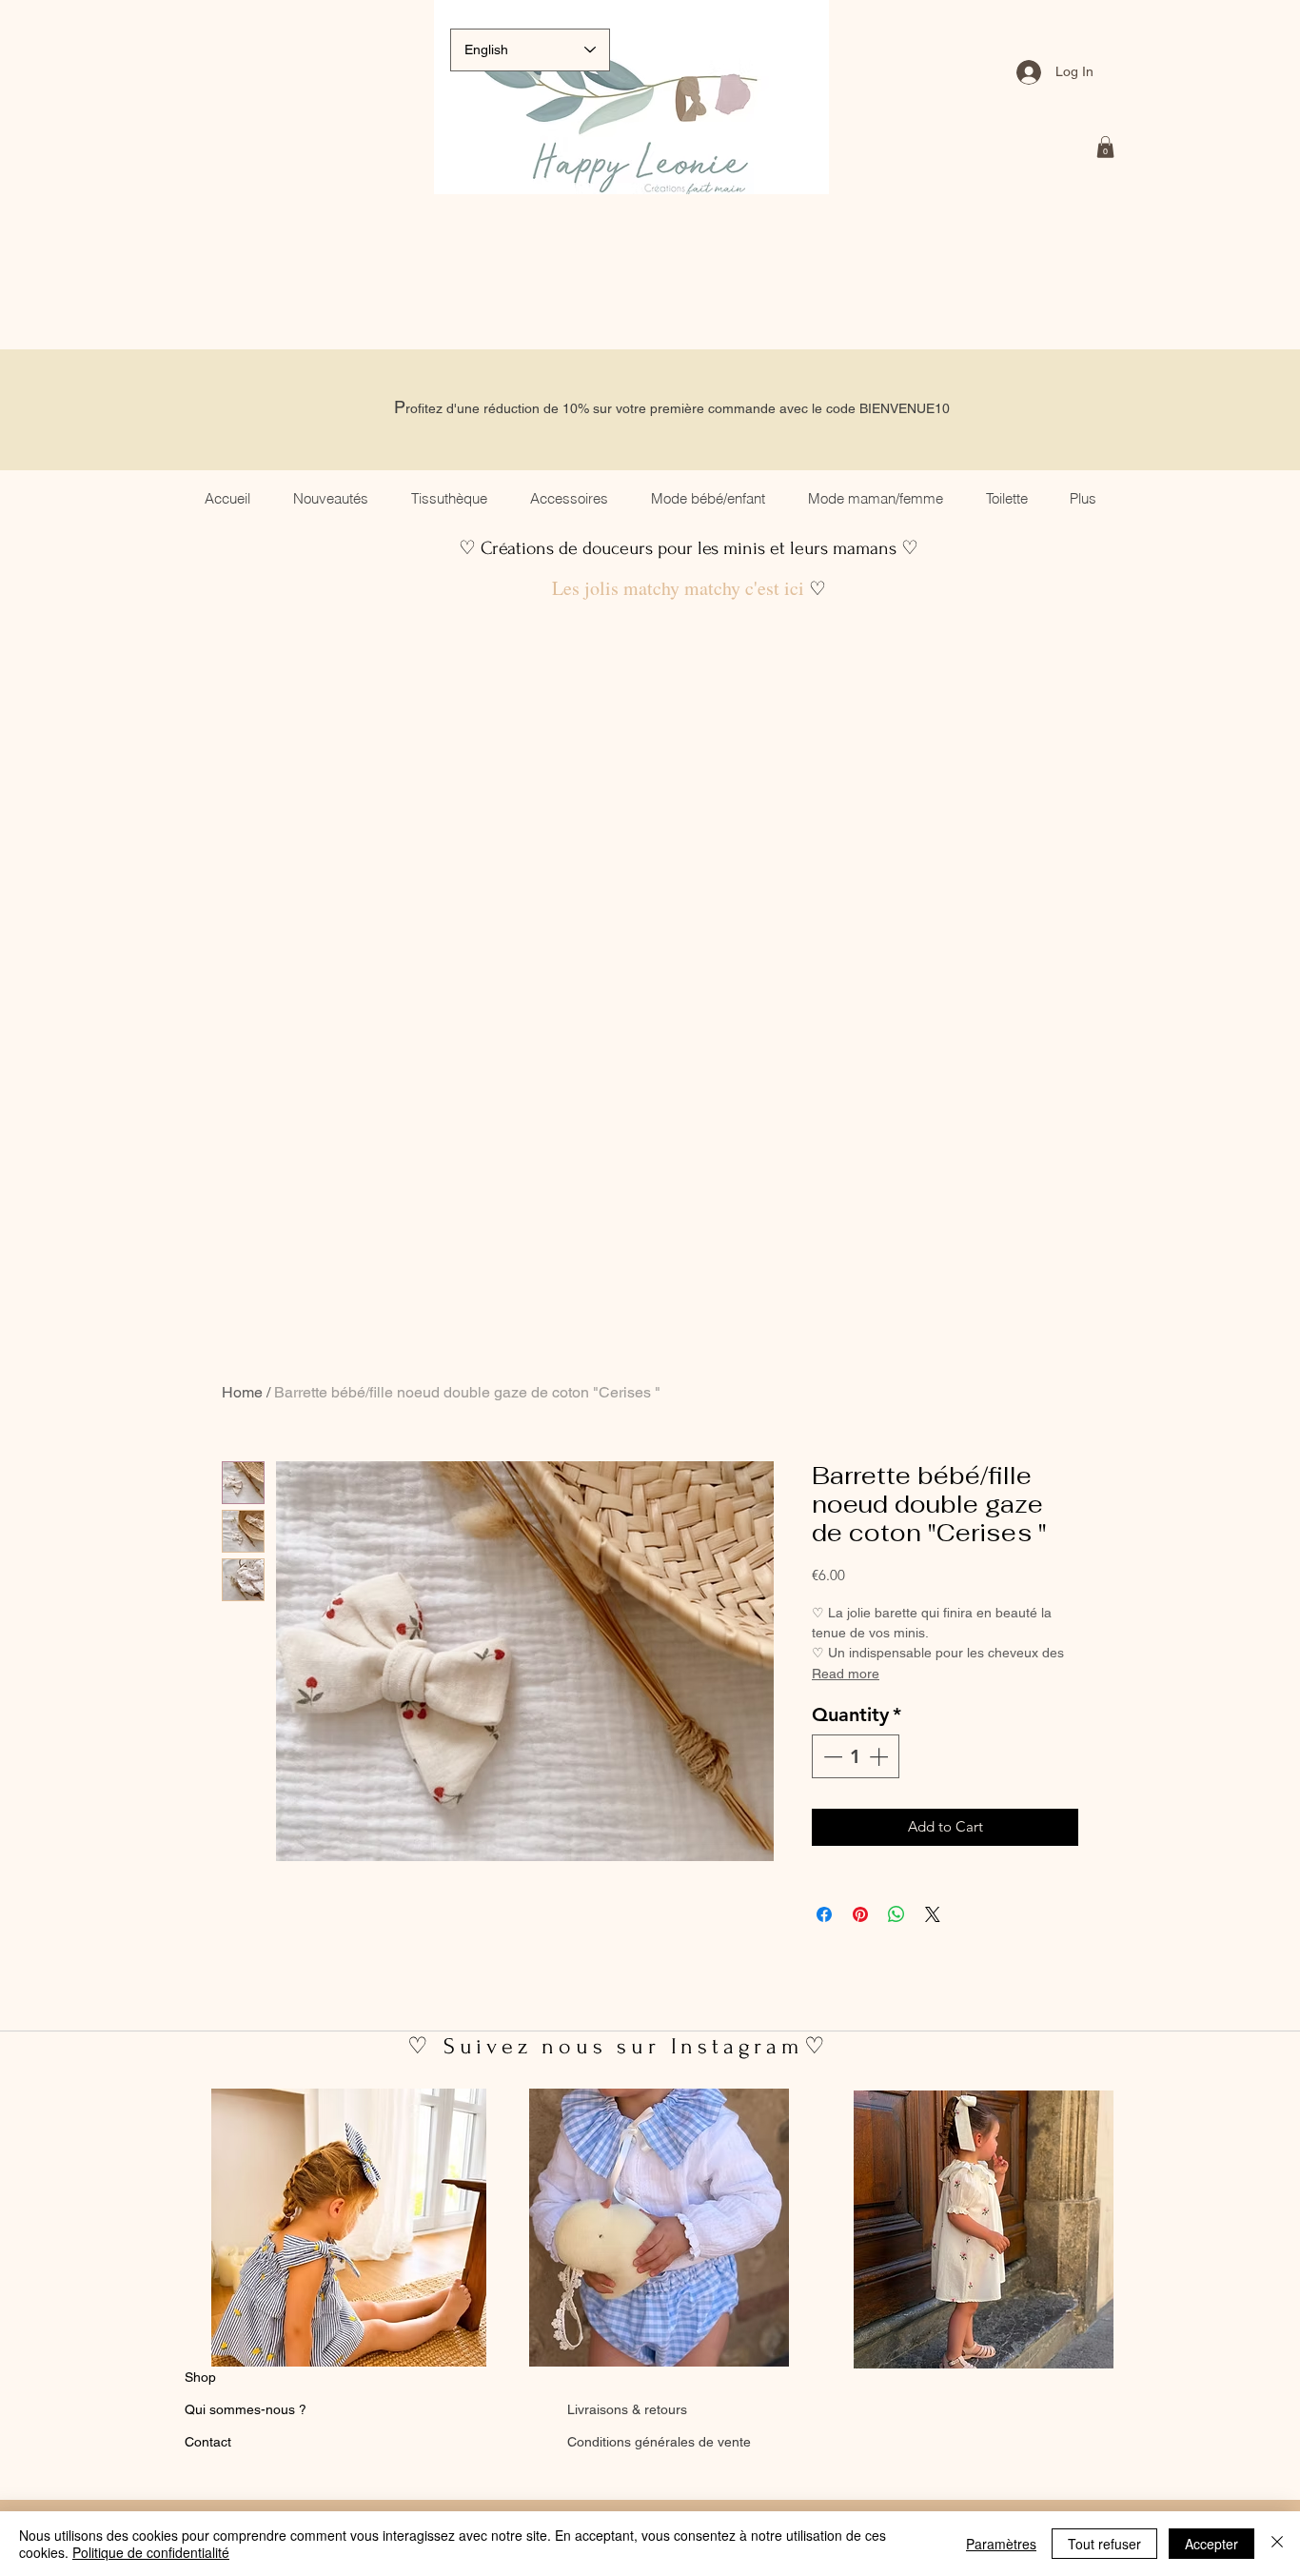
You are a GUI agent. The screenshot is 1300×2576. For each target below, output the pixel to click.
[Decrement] (831, 1756)
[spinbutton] (856, 1756)
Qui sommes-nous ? (246, 2409)
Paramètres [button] (1001, 2544)
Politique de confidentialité (151, 2552)
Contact (208, 2442)
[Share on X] (933, 1914)
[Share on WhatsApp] (896, 1914)
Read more (846, 1674)
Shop (200, 2377)
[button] (1105, 147)
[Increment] (880, 1756)
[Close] (1277, 2544)
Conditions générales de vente (659, 2442)
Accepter (1211, 2544)
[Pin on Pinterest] (860, 1914)
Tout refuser (1104, 2544)
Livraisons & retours (627, 2409)
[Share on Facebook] (824, 1914)
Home (242, 1392)
